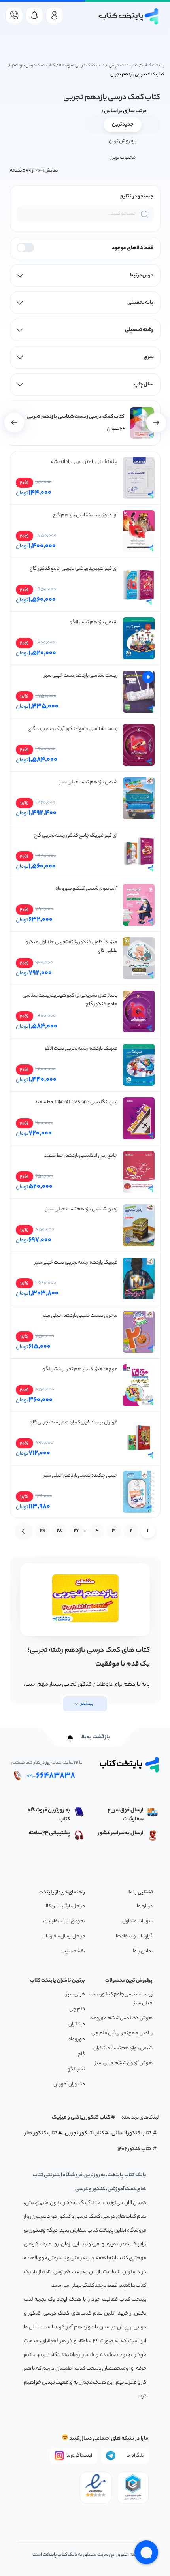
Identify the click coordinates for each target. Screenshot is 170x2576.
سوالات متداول (137, 1921)
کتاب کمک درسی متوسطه (82, 66)
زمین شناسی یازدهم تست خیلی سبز (82, 1209)
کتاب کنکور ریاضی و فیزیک (81, 2118)
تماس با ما (143, 1951)
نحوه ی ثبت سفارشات (64, 1921)
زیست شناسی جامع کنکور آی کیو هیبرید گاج (73, 729)
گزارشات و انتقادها (134, 1936)
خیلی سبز (76, 1994)
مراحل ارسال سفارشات (63, 1936)
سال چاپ (144, 385)
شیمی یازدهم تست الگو (93, 622)
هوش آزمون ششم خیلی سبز (124, 2063)
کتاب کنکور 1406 (135, 2149)
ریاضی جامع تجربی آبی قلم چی (122, 2033)
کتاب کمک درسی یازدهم (33, 66)
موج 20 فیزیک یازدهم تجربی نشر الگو (80, 1369)
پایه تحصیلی (141, 303)
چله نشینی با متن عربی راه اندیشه (84, 462)
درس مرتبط (142, 275)
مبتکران (77, 2024)
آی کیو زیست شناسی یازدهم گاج (85, 515)
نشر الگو (76, 2069)
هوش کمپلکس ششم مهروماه (121, 2018)
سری (149, 357)
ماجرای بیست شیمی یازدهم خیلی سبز (80, 1316)
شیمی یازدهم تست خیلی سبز (88, 782)
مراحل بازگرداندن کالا (65, 1906)
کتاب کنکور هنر (41, 2133)
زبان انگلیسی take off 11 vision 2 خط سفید (76, 1102)
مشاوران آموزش (69, 2084)
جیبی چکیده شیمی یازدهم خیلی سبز (80, 1476)
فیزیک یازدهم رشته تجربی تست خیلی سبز (76, 1263)
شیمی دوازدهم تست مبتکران (123, 2048)
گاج (81, 2054)
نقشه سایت (73, 1951)
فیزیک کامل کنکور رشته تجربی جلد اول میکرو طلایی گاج (72, 947)
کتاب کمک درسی (124, 66)
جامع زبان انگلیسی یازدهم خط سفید (81, 1156)
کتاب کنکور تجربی (84, 2133)
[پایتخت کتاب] (129, 16)
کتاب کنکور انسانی (132, 2133)
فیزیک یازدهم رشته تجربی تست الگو (81, 1049)
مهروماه (77, 2039)
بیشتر (87, 1704)
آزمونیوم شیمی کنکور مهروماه (86, 889)
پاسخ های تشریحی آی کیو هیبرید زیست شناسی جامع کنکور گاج (70, 1000)
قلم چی (77, 2009)
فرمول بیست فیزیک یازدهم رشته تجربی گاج (74, 1422)
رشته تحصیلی (139, 330)
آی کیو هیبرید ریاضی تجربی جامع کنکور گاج (74, 569)
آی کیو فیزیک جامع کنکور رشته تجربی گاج (76, 836)
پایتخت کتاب (153, 66)
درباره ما (145, 1906)
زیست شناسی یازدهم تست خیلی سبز (81, 676)
